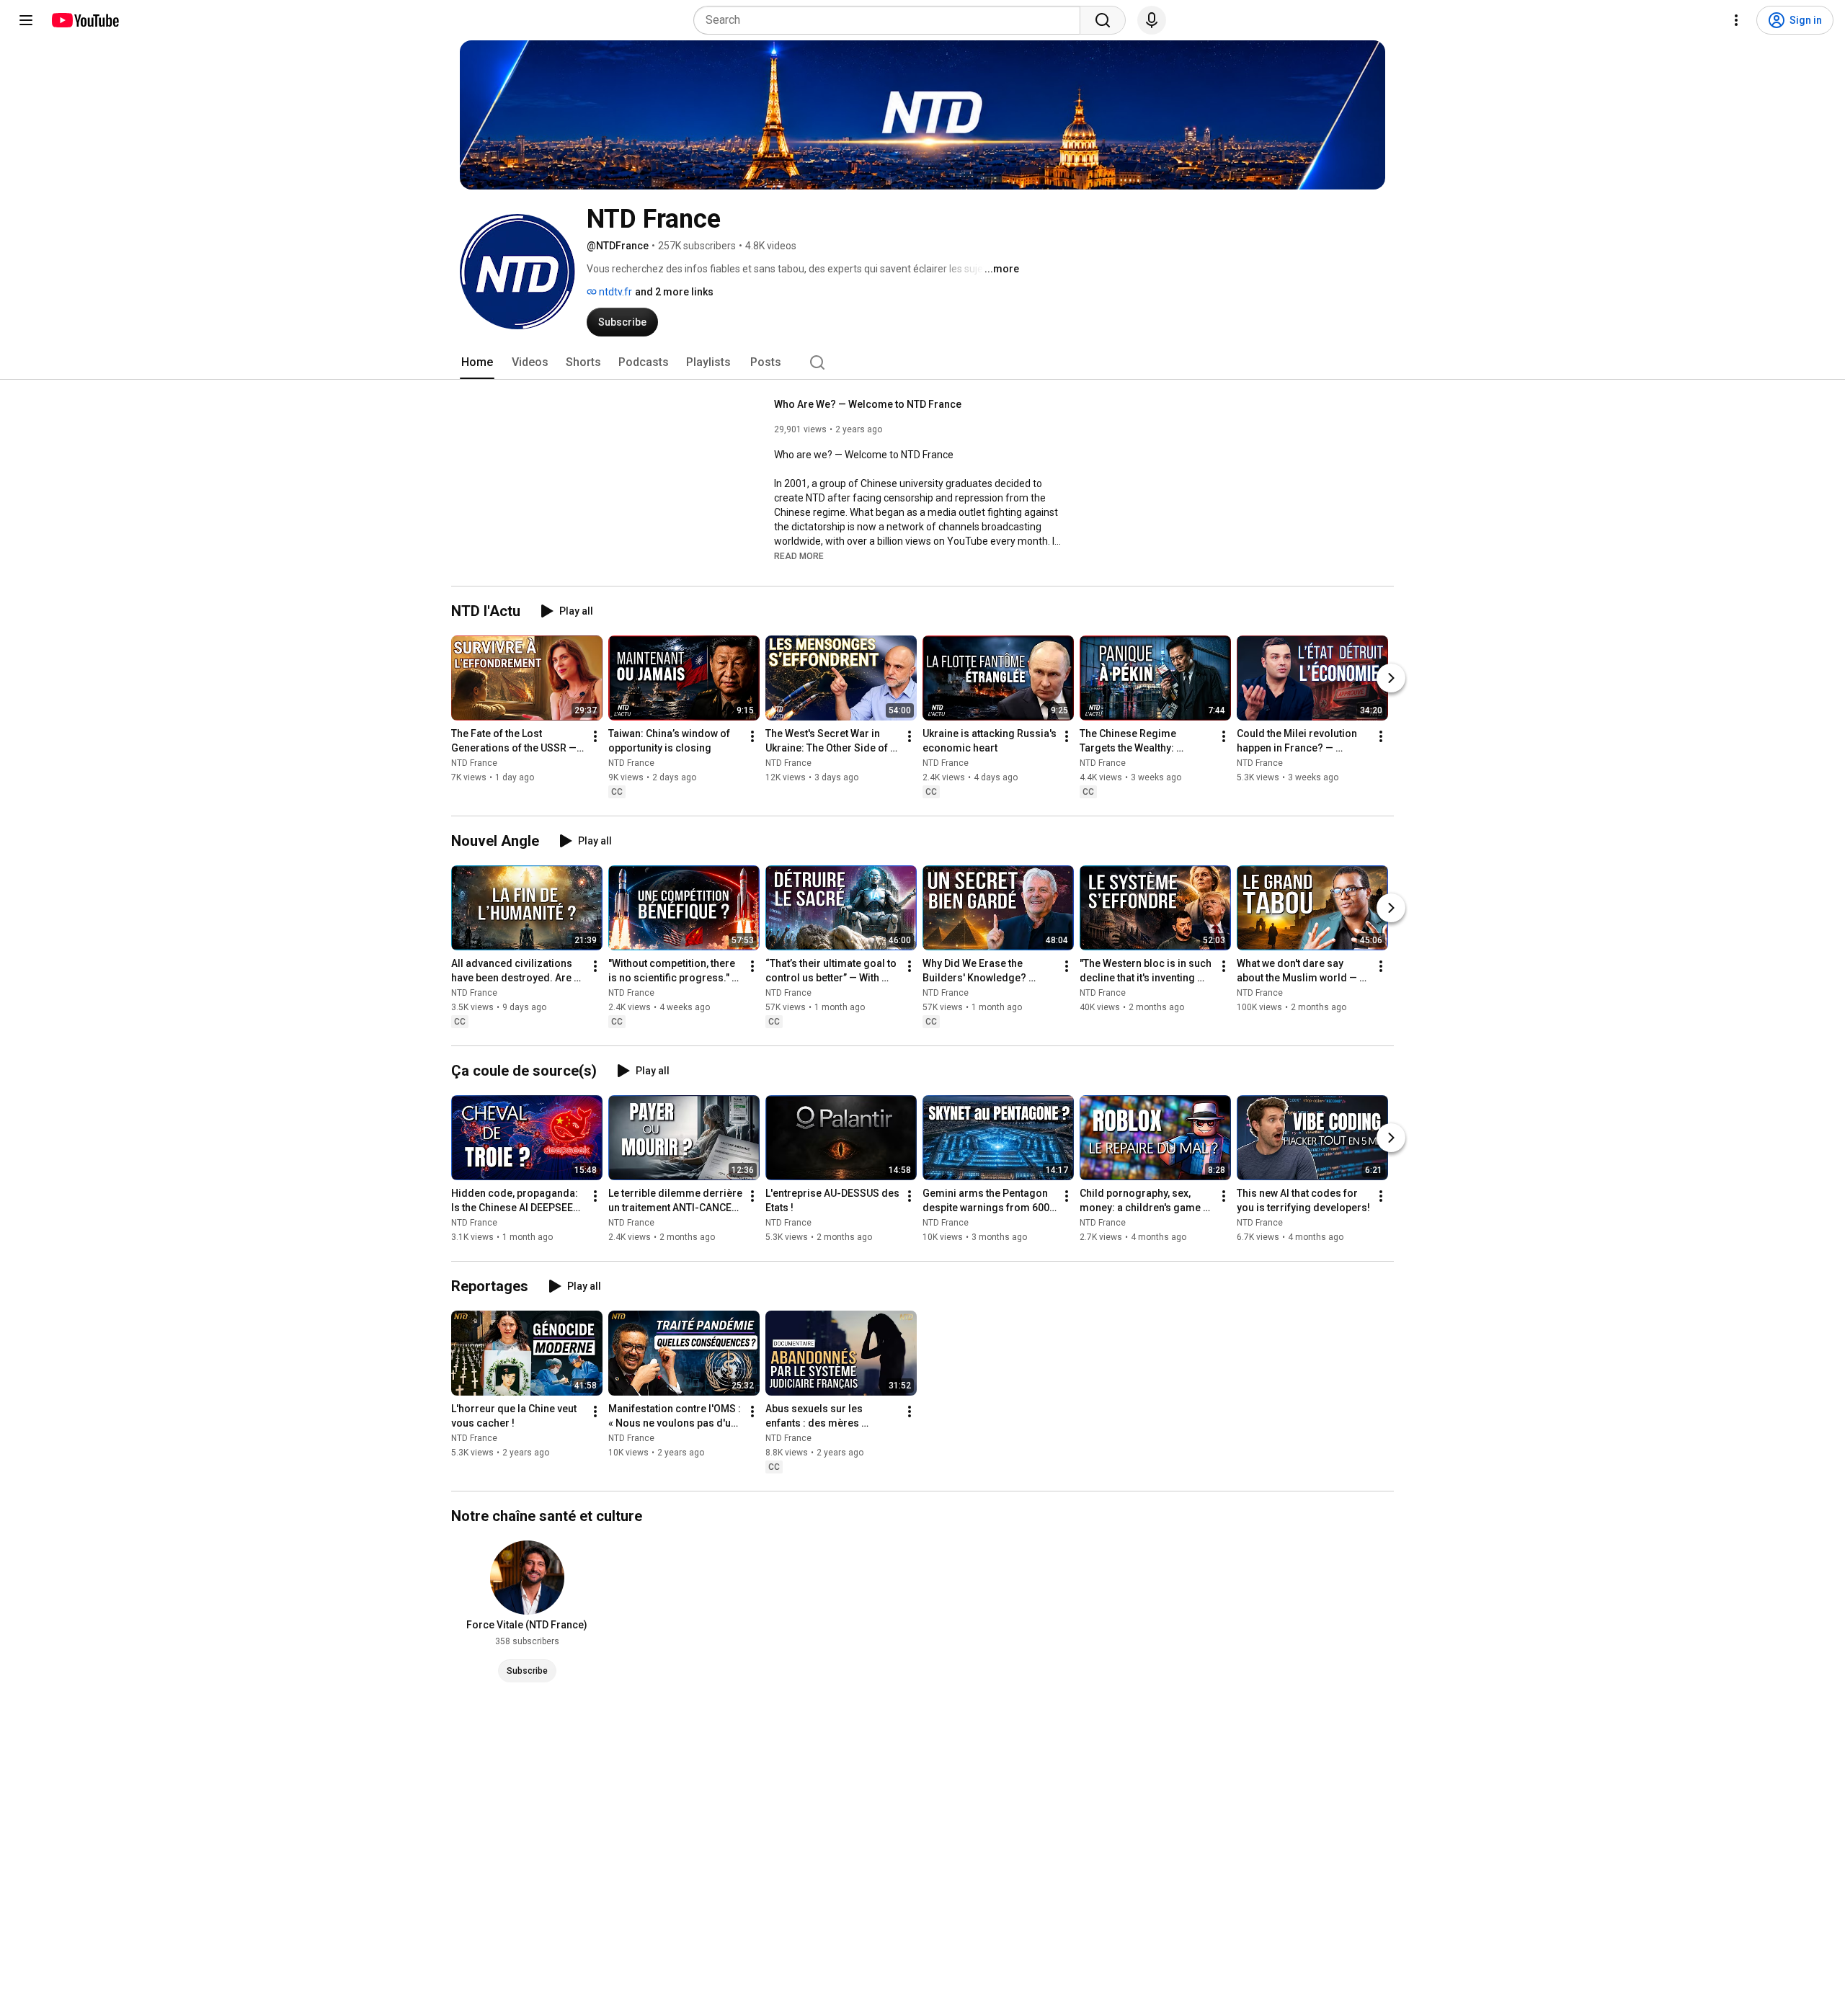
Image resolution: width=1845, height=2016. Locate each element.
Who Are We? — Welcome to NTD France (868, 404)
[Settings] (1736, 20)
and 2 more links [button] (674, 292)
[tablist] (922, 362)
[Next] (1391, 678)
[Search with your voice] (1152, 20)
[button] (799, 556)
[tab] (477, 362)
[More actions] (595, 736)
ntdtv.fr (614, 292)
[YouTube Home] (85, 20)
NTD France (474, 763)
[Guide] (26, 20)
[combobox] (891, 20)
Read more (799, 556)
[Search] (1103, 20)
